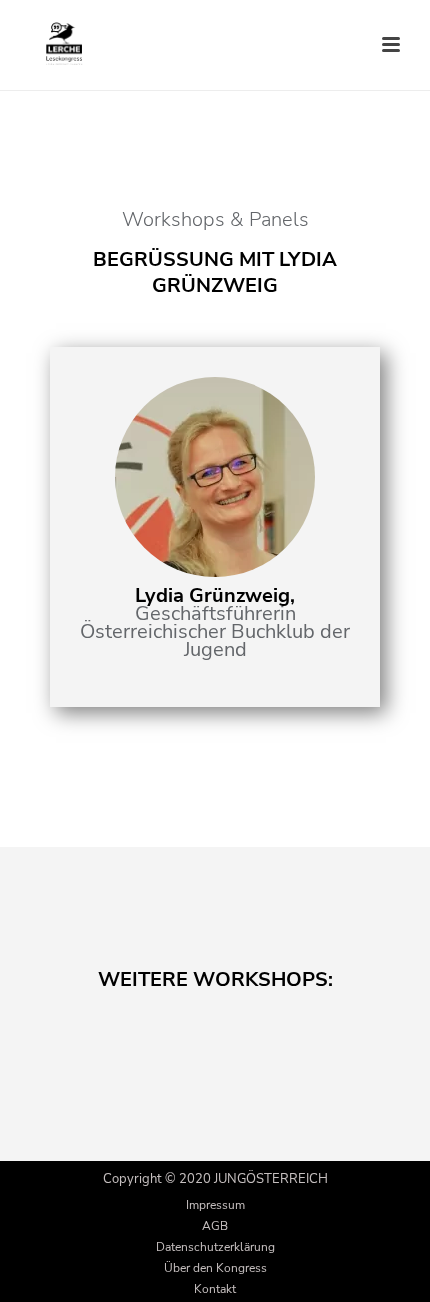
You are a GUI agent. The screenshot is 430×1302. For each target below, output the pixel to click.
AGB (215, 1226)
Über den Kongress (215, 1268)
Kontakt (215, 1289)
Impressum (215, 1205)
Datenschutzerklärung (215, 1247)
